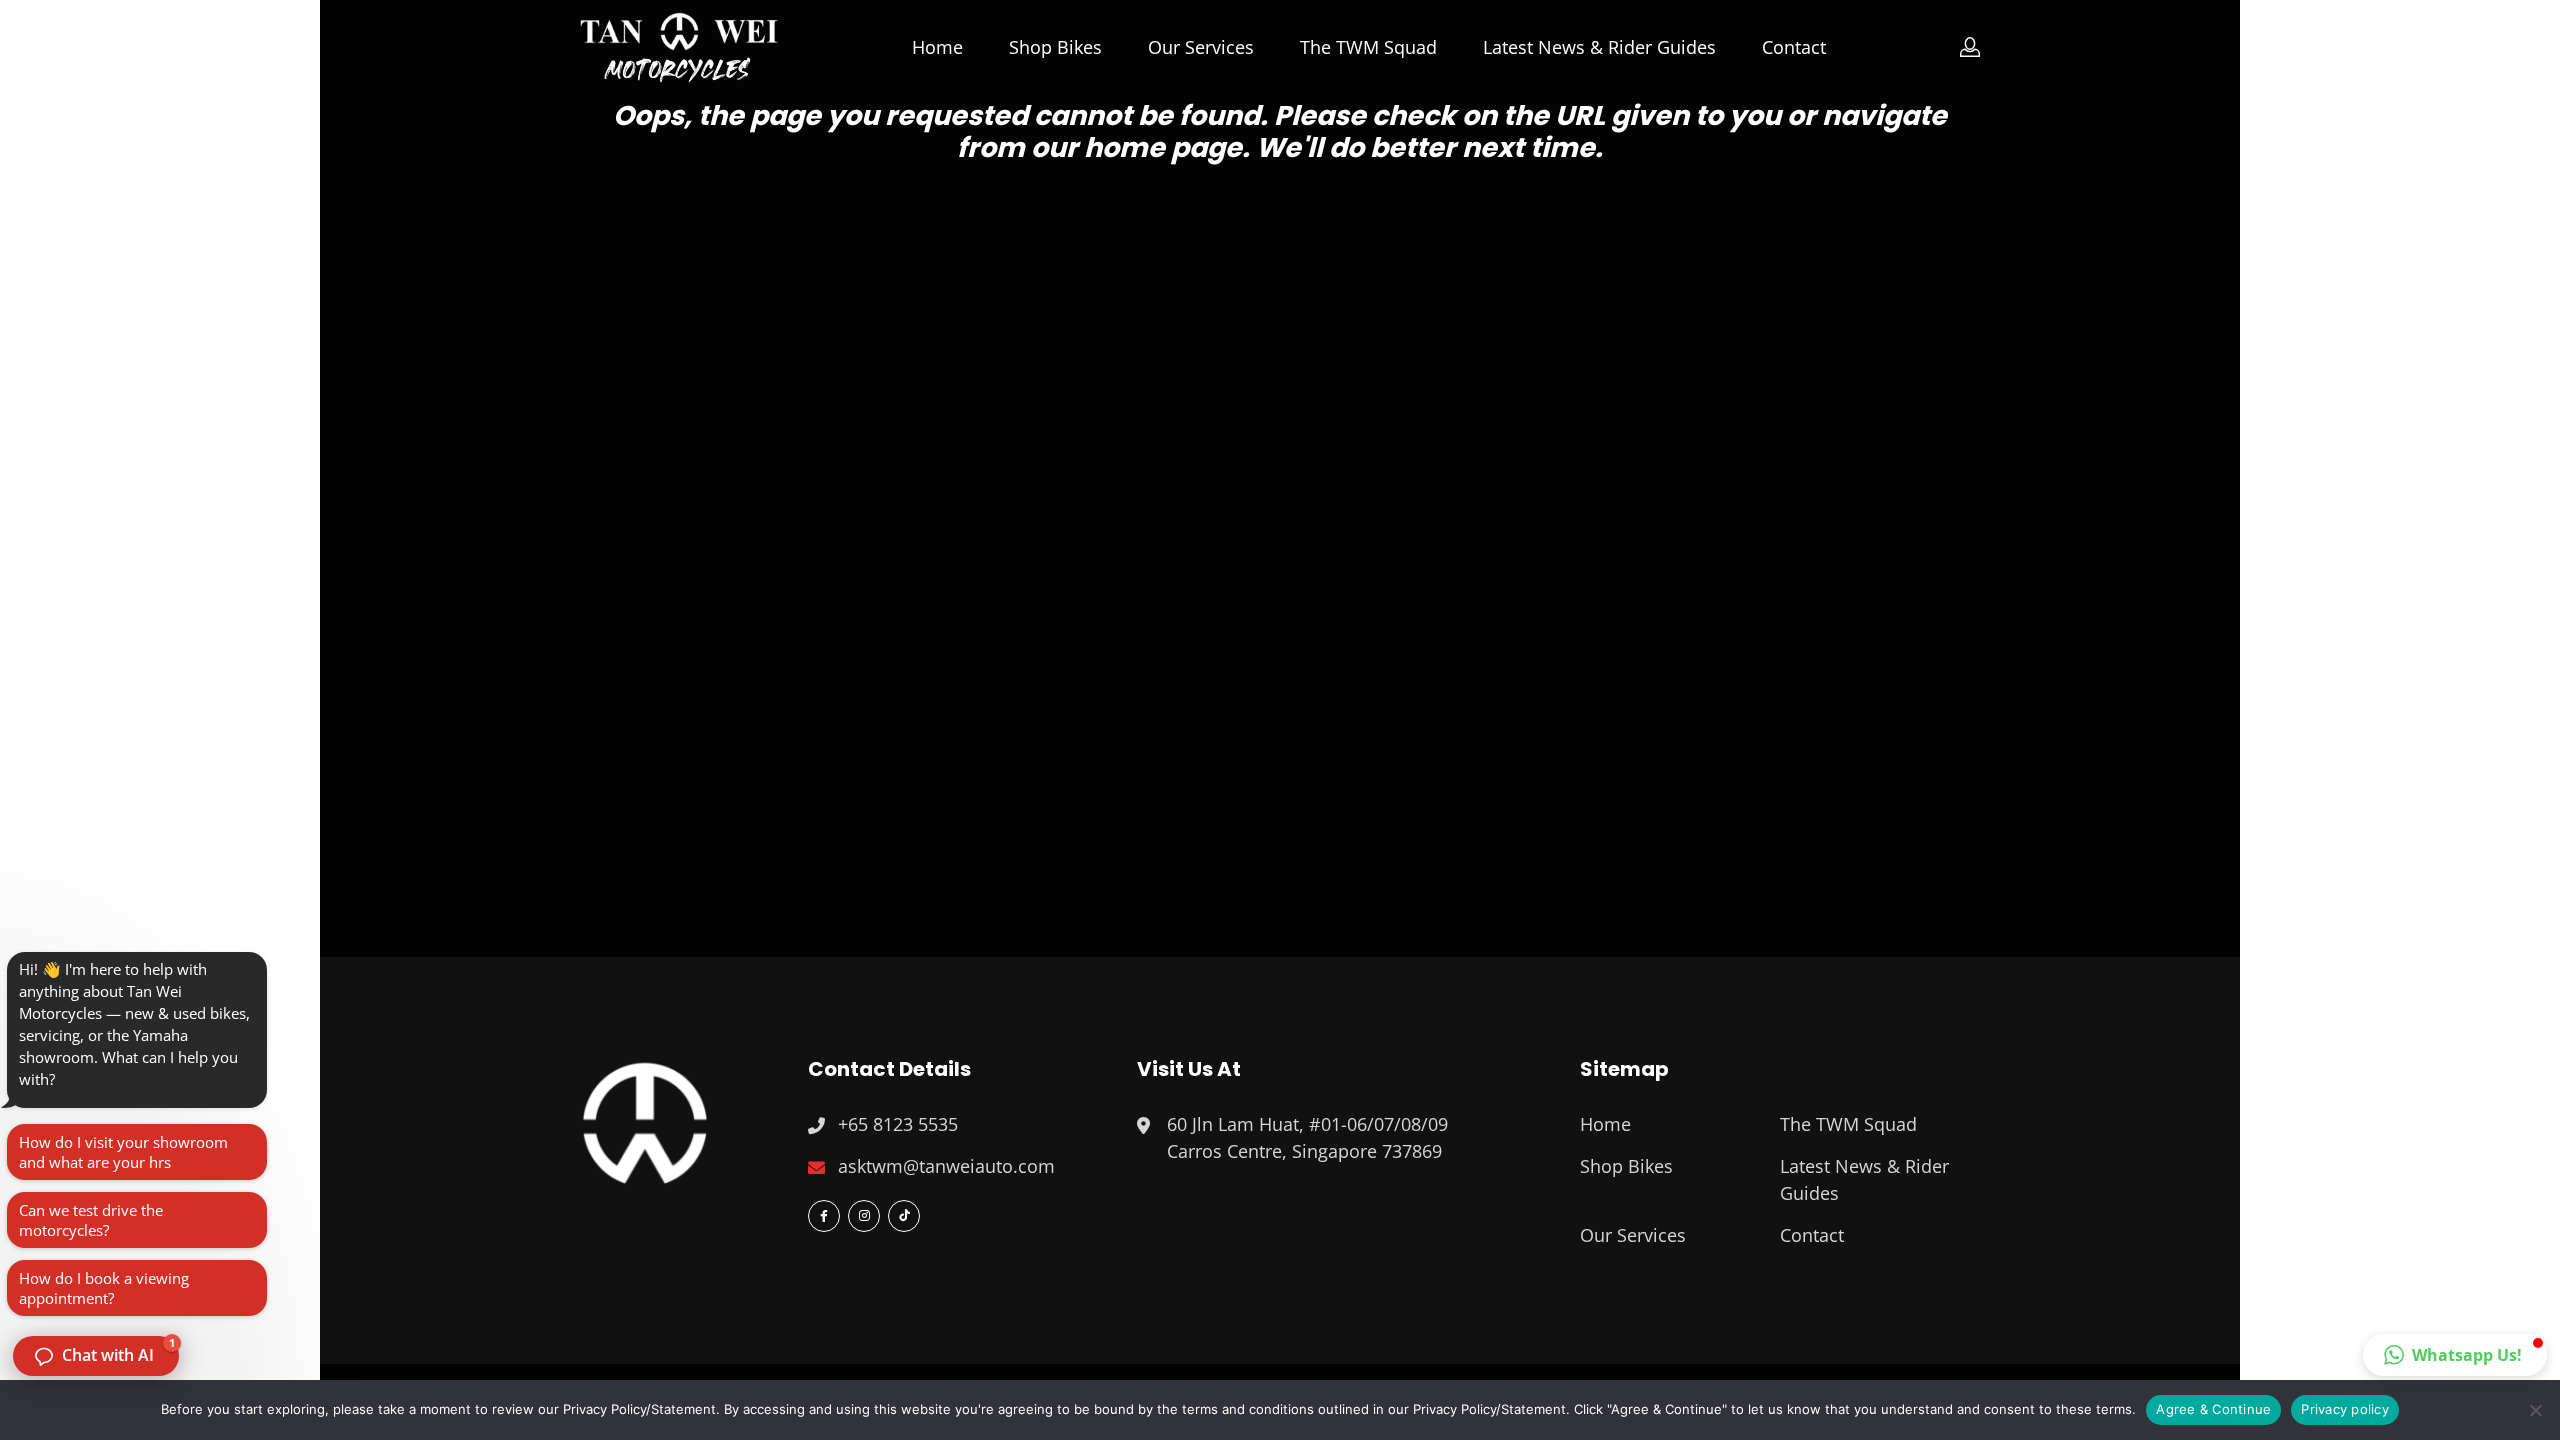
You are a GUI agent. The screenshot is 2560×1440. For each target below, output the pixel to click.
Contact (1794, 47)
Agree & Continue (2213, 1409)
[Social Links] (824, 1216)
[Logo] (679, 47)
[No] (2535, 1410)
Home (937, 47)
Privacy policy (2345, 1409)
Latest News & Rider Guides (1599, 47)
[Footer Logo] (645, 1120)
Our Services (1201, 47)
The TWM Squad (1368, 47)
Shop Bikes (1055, 47)
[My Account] (1970, 47)
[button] (2455, 1355)
